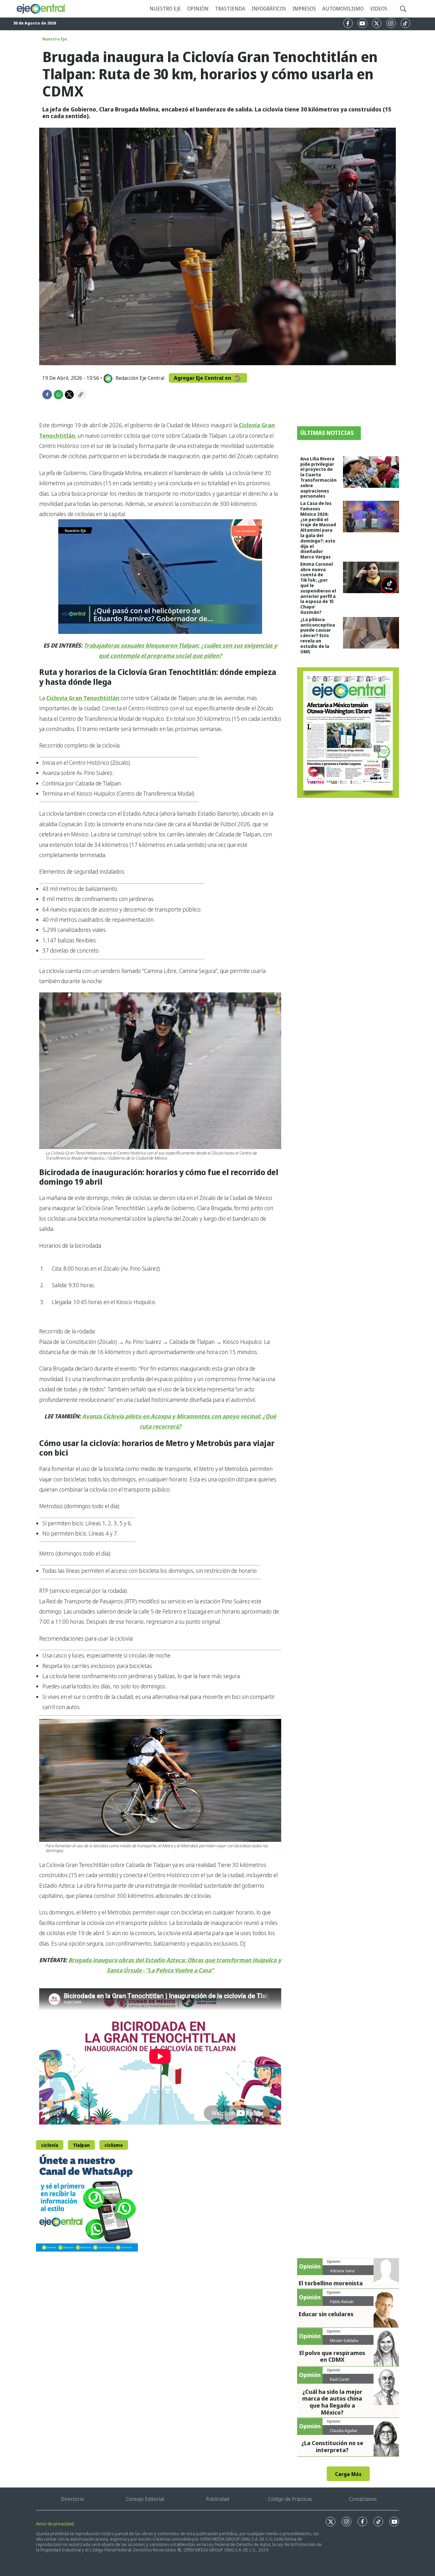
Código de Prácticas (290, 2499)
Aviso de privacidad (55, 2524)
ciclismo (114, 2145)
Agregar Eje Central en (203, 378)
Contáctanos (363, 2499)
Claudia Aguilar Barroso (344, 2433)
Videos (379, 9)
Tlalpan (81, 2145)
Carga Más (348, 2474)
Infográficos (269, 9)
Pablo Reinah (342, 2302)
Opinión (198, 9)
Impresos (304, 9)
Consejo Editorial (145, 2499)
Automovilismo (343, 9)
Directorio (72, 2499)
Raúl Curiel (339, 2379)
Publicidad (217, 2499)
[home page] (41, 9)
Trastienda (230, 9)
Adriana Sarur (342, 2271)
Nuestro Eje (55, 39)
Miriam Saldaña (344, 2340)
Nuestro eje (165, 9)
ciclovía (50, 2145)
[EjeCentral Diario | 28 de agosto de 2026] (348, 733)
